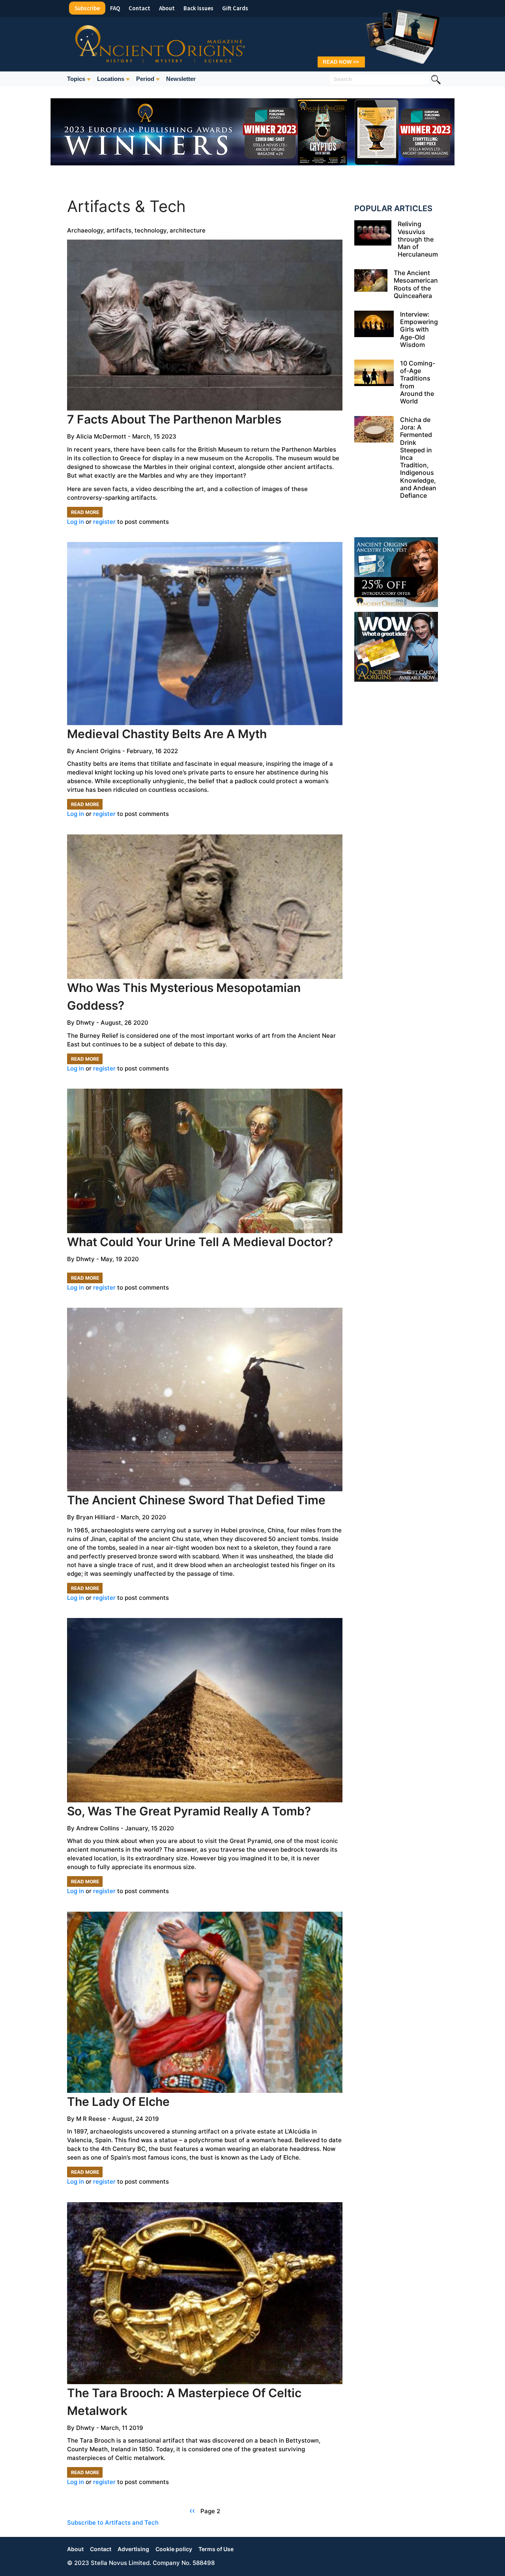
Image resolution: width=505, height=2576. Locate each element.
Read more (87, 513)
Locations (111, 79)
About (167, 8)
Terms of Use (216, 2549)
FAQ (115, 8)
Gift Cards (235, 8)
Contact (139, 8)
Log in (76, 522)
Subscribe (87, 8)
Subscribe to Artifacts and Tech (113, 2523)
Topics (76, 79)
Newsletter (181, 79)
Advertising (133, 2549)
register (104, 522)
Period (145, 79)
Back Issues (198, 8)
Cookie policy (174, 2549)
